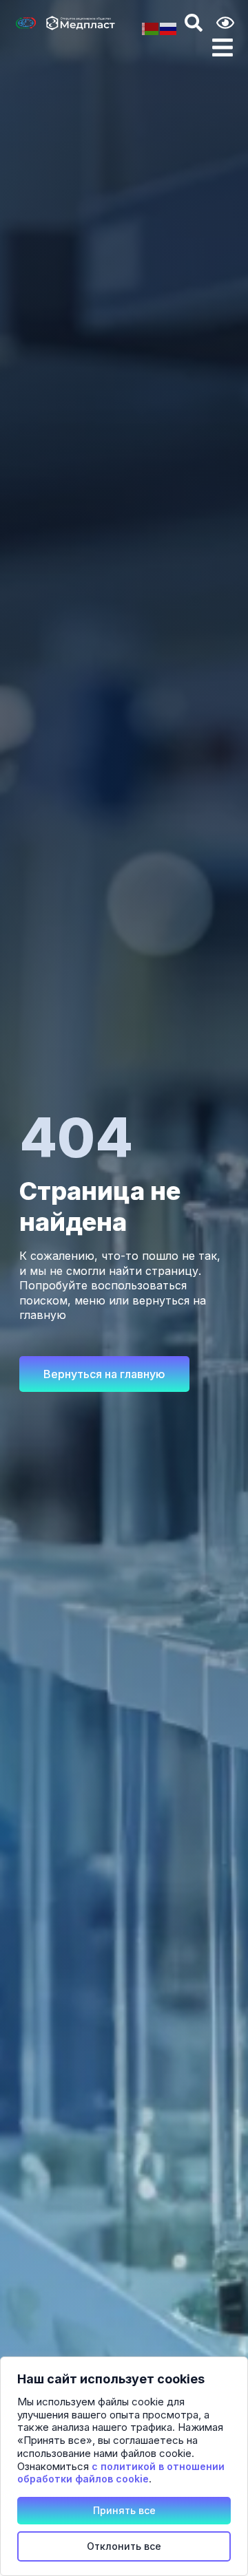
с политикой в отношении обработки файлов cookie (121, 2473)
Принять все (124, 2510)
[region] (124, 2466)
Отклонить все (124, 2546)
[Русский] (169, 28)
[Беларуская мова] (151, 28)
